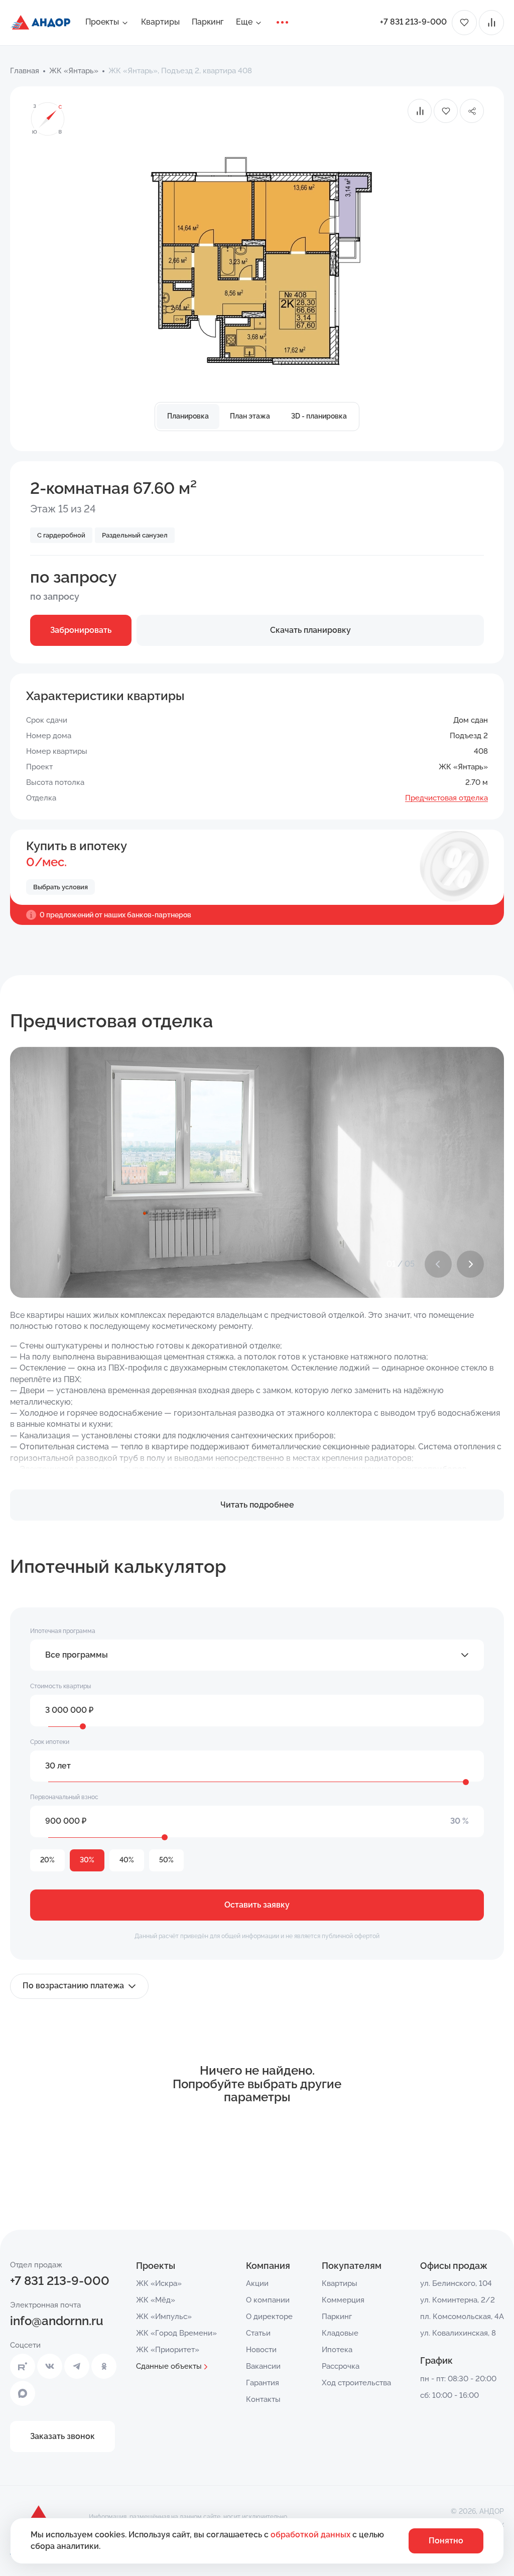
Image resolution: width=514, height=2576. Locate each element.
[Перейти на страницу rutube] (23, 2366)
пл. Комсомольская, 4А (462, 2317)
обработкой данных (311, 2535)
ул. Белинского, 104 (456, 2283)
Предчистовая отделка (446, 798)
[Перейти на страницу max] (23, 2393)
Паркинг (208, 22)
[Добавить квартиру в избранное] (446, 111)
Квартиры (160, 22)
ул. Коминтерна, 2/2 (458, 2300)
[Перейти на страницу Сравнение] (491, 23)
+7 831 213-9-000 (413, 22)
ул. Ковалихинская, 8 (458, 2333)
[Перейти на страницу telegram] (77, 2366)
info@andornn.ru (57, 2321)
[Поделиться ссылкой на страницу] (472, 111)
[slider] (83, 1726)
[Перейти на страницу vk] (50, 2366)
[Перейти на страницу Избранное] (464, 23)
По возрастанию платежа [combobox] (73, 1986)
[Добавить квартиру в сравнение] (420, 111)
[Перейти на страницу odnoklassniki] (104, 2366)
